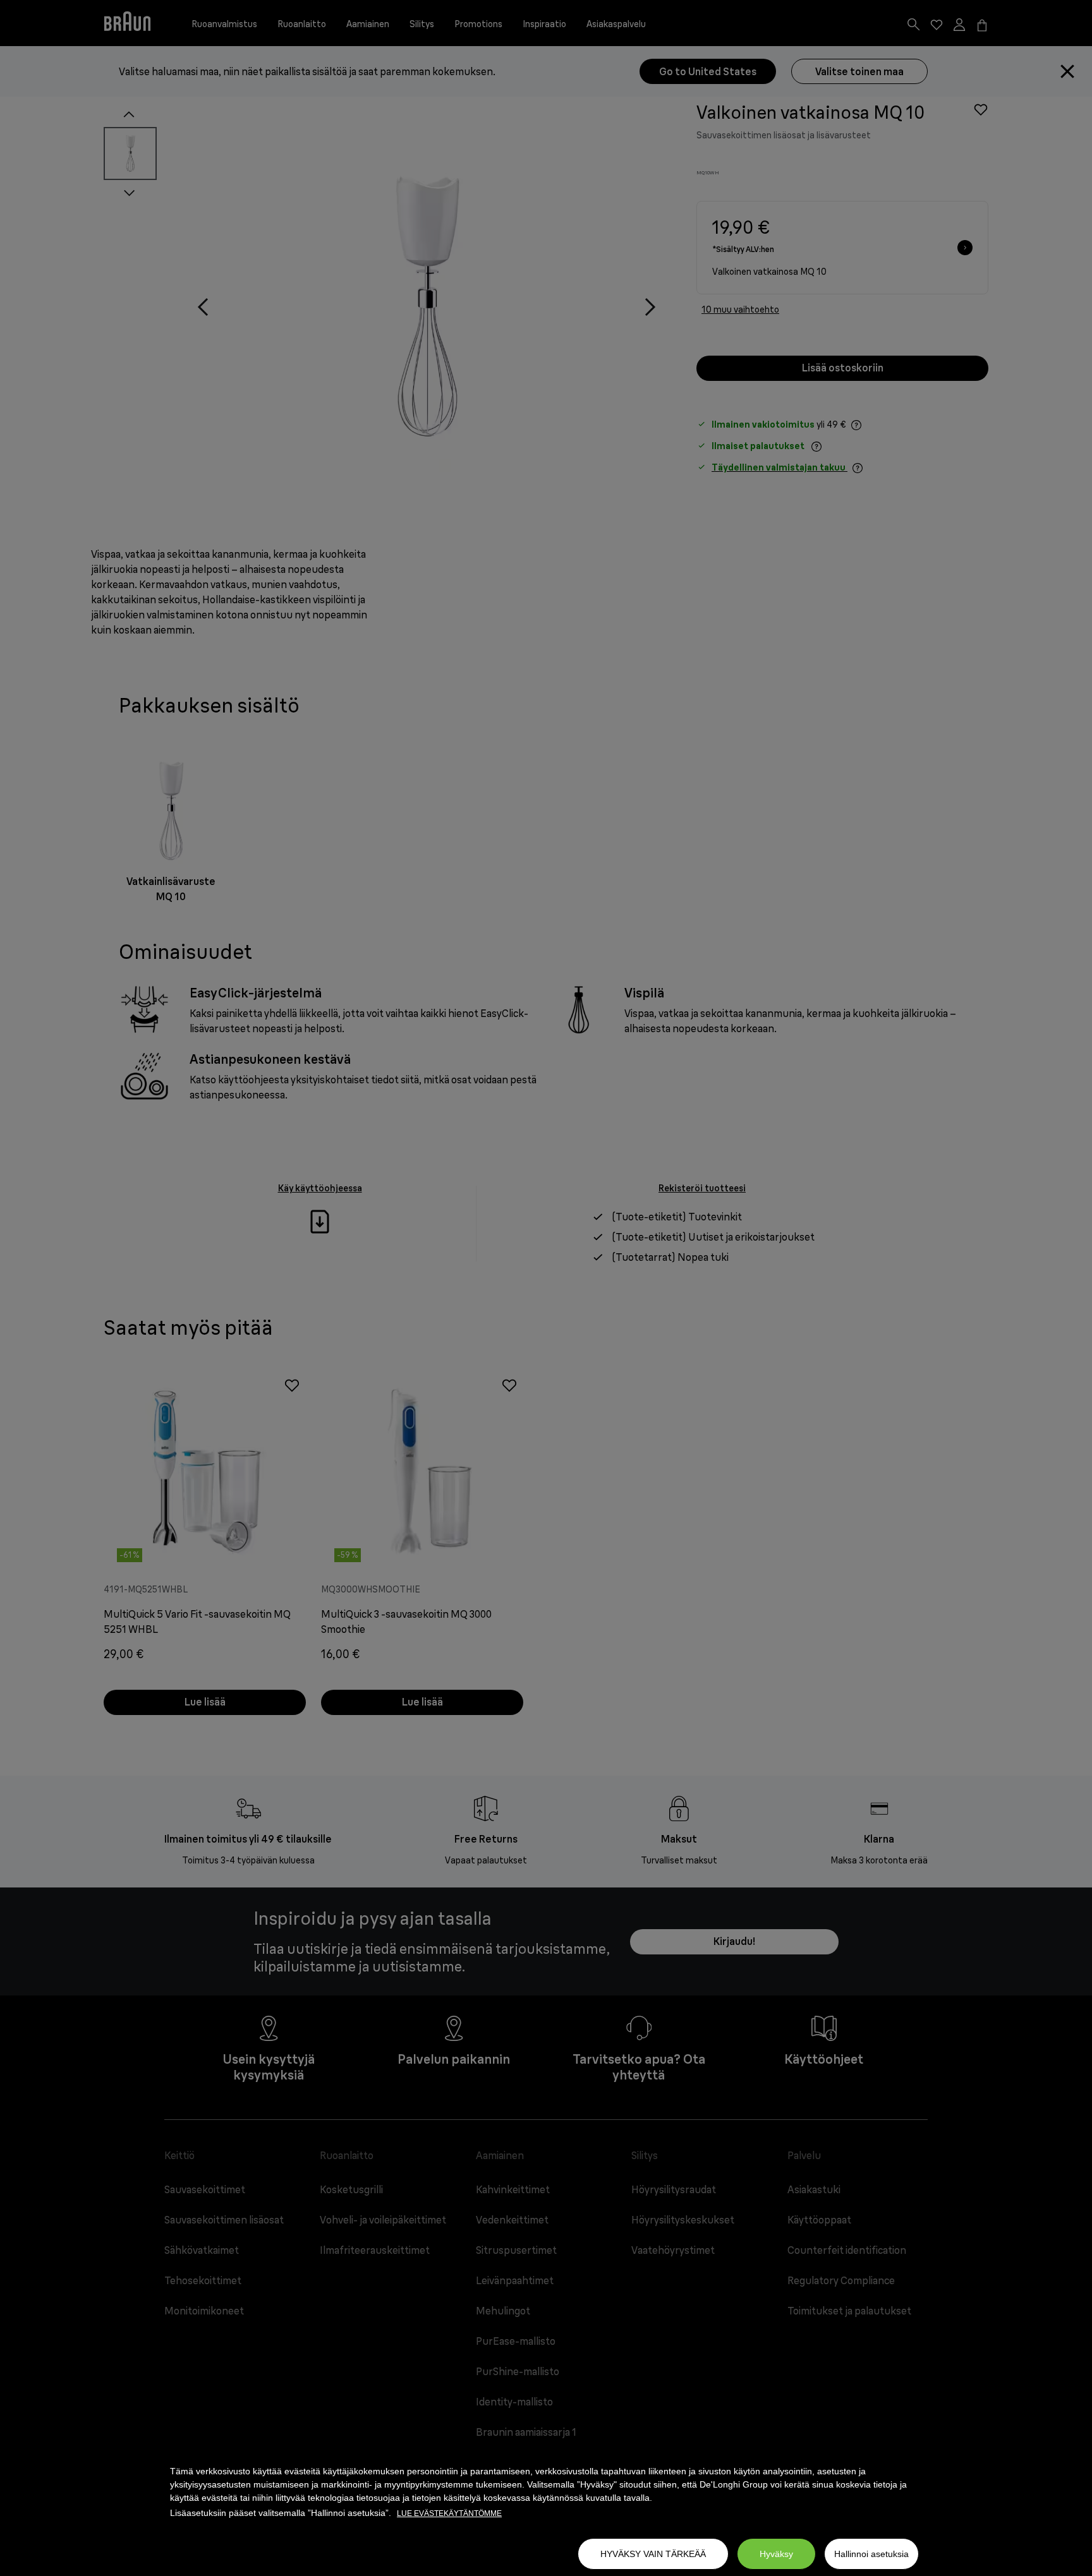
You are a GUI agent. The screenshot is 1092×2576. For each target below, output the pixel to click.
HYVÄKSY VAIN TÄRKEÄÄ (653, 2554)
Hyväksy (776, 2554)
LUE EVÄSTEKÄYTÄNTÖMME (449, 2513)
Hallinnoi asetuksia (871, 2554)
